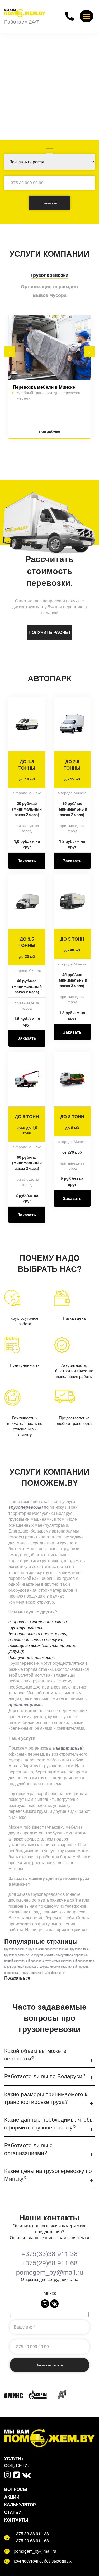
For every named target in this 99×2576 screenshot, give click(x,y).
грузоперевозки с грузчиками (24, 1949)
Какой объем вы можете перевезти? (35, 2054)
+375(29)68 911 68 (49, 2263)
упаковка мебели (48, 1966)
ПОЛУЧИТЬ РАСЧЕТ (50, 632)
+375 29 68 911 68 (31, 2541)
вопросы (16, 2489)
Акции (12, 2497)
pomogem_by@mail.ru (50, 2272)
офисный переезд (24, 1966)
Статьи (13, 2512)
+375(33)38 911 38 (49, 2253)
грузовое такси (80, 1949)
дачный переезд (54, 1973)
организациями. (26, 1705)
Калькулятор (20, 2504)
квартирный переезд (75, 1966)
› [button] (89, 352)
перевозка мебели (57, 1949)
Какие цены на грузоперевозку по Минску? (48, 2174)
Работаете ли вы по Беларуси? (45, 2076)
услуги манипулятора (58, 1955)
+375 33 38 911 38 (31, 2534)
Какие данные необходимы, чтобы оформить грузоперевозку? (49, 2123)
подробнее (50, 431)
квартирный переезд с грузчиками (37, 1961)
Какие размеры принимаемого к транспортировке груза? (46, 2098)
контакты (16, 2520)
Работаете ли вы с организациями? (28, 2149)
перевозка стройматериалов (23, 1973)
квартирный (70, 1748)
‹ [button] (10, 352)
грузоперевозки (26, 1507)
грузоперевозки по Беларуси (23, 1955)
